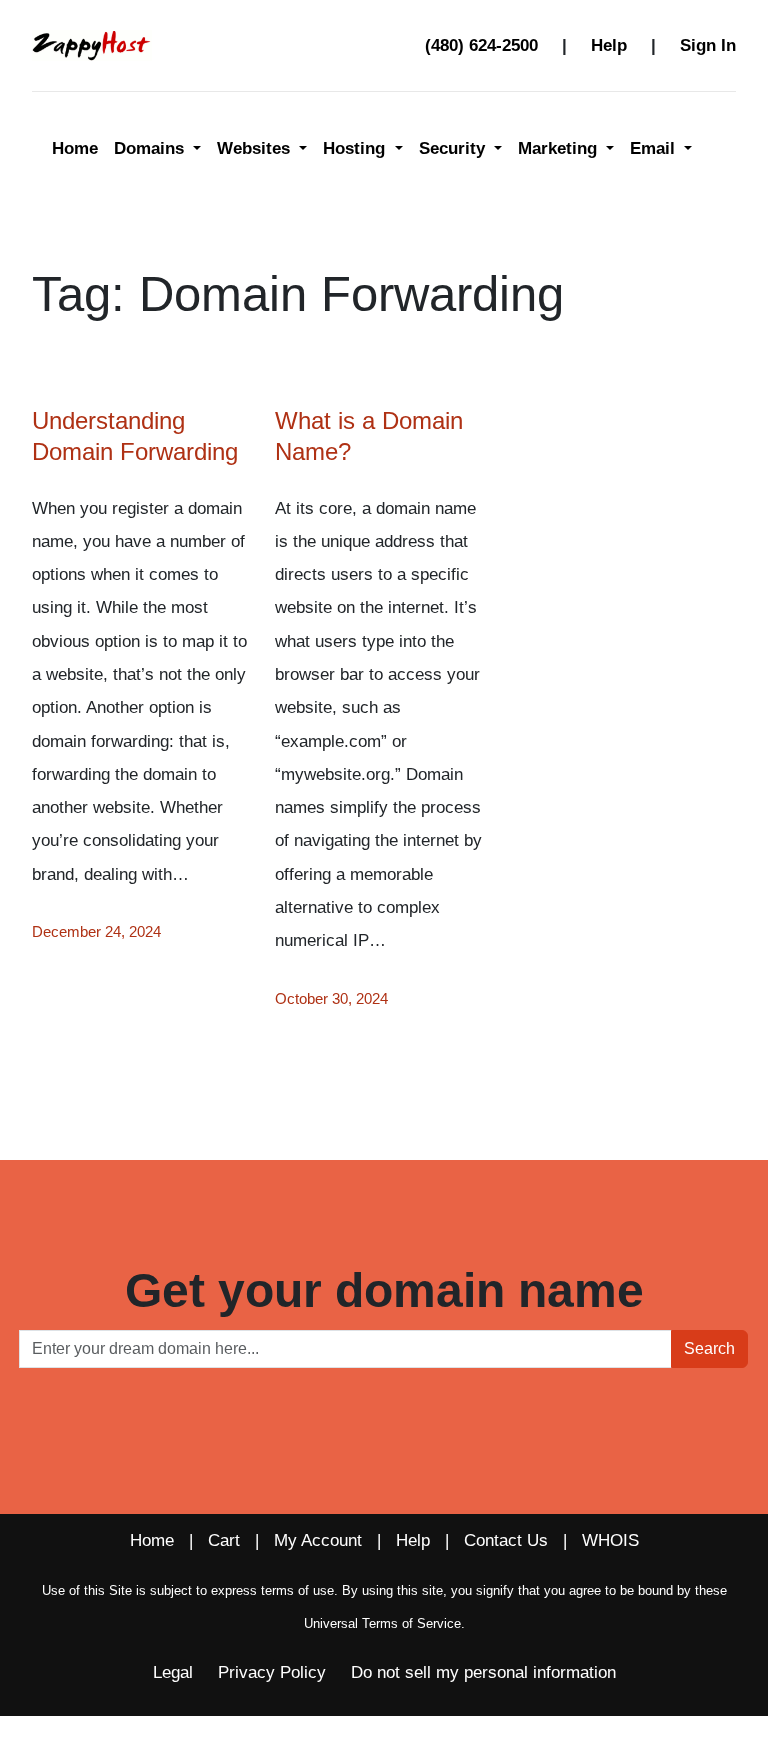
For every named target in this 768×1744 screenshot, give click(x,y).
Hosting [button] (356, 148)
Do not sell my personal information (483, 1672)
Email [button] (655, 148)
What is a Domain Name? (369, 436)
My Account (318, 1540)
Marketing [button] (560, 148)
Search (709, 1348)
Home (75, 148)
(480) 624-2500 (481, 45)
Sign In (708, 45)
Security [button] (454, 148)
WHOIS (610, 1540)
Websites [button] (256, 148)
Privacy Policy (272, 1672)
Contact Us (506, 1540)
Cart (224, 1540)
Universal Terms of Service (382, 1623)
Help (609, 45)
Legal (173, 1672)
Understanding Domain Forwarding (135, 436)
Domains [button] (151, 148)
